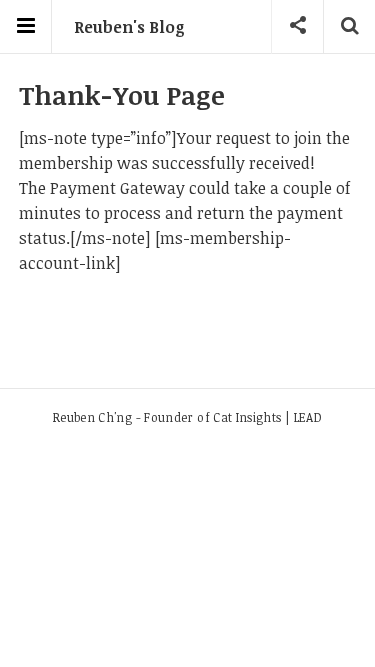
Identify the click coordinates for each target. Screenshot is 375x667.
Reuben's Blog (129, 27)
